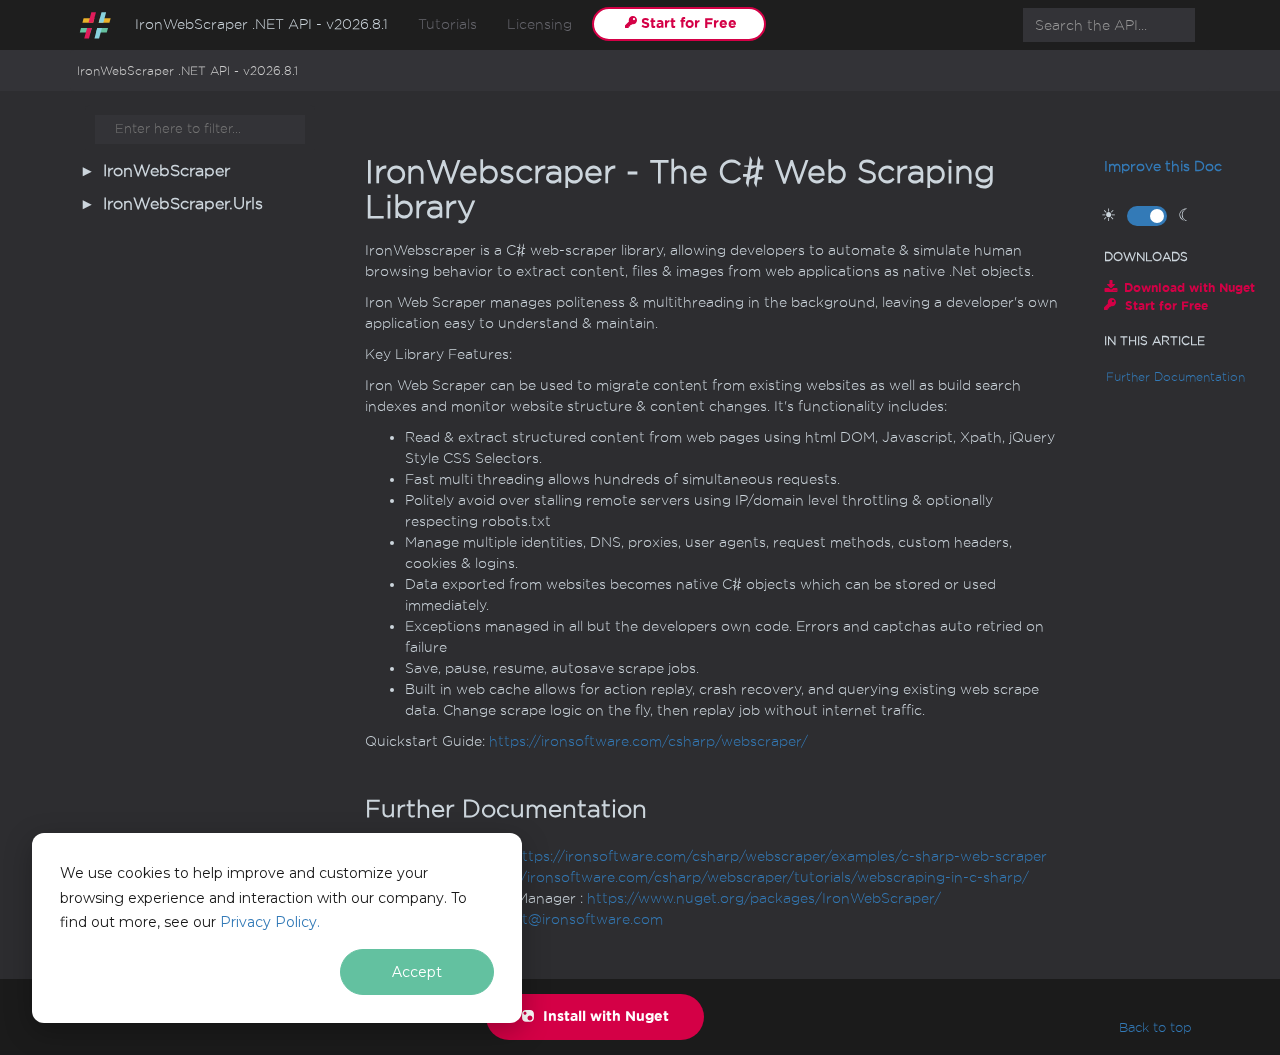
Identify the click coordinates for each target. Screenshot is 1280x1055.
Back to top (1155, 1027)
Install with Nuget (604, 1016)
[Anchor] (348, 808)
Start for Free (689, 23)
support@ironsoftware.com (568, 919)
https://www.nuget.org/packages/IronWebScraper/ (764, 898)
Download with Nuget (1189, 287)
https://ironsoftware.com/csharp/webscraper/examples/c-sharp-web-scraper (780, 856)
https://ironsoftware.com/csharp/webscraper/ (648, 741)
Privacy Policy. (270, 922)
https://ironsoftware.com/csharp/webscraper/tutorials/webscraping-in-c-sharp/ (752, 877)
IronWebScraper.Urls (183, 204)
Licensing (539, 24)
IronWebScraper (166, 171)
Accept (417, 972)
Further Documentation (1175, 377)
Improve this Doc (1163, 166)
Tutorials (447, 24)
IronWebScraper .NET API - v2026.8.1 (261, 24)
